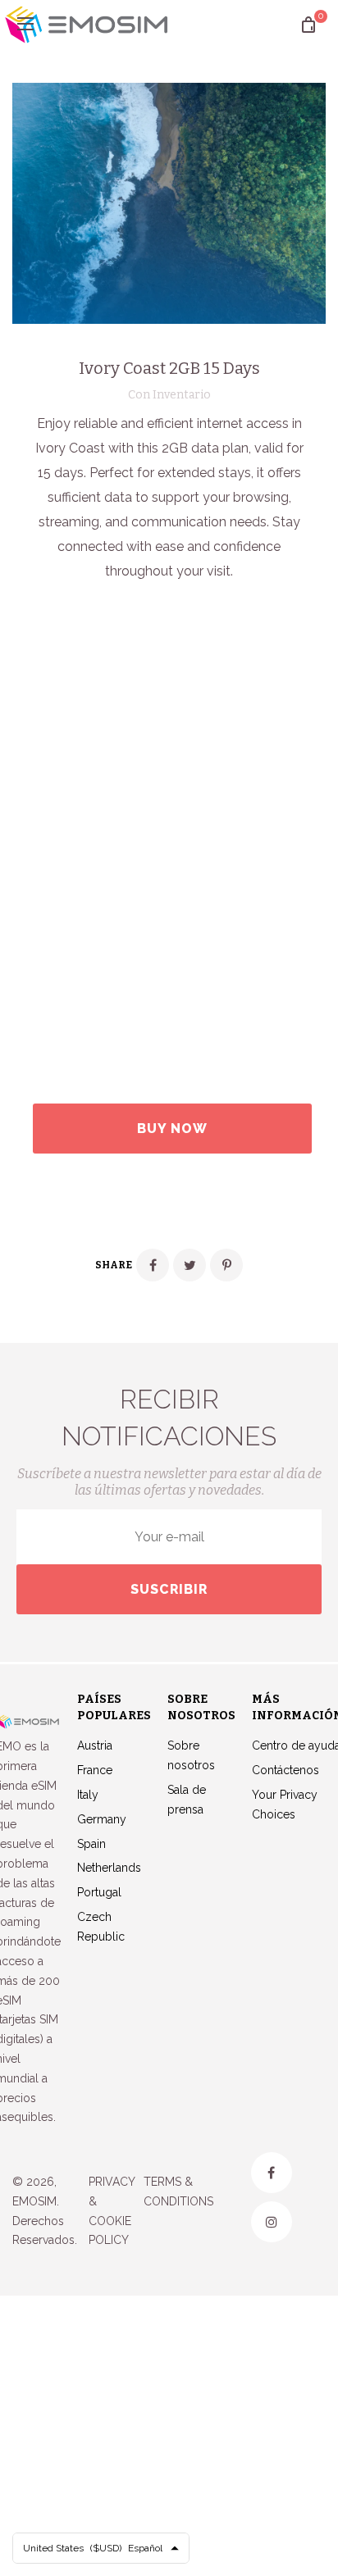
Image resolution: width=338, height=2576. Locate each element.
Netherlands (109, 1868)
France (95, 1770)
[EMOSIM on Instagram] (272, 2222)
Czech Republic (101, 1927)
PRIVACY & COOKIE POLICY (112, 2211)
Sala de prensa (187, 1800)
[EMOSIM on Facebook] (272, 2173)
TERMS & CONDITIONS (178, 2191)
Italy (88, 1795)
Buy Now (172, 1129)
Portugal (99, 1892)
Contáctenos (285, 1770)
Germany (102, 1819)
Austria (95, 1745)
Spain (91, 1844)
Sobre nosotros (191, 1755)
